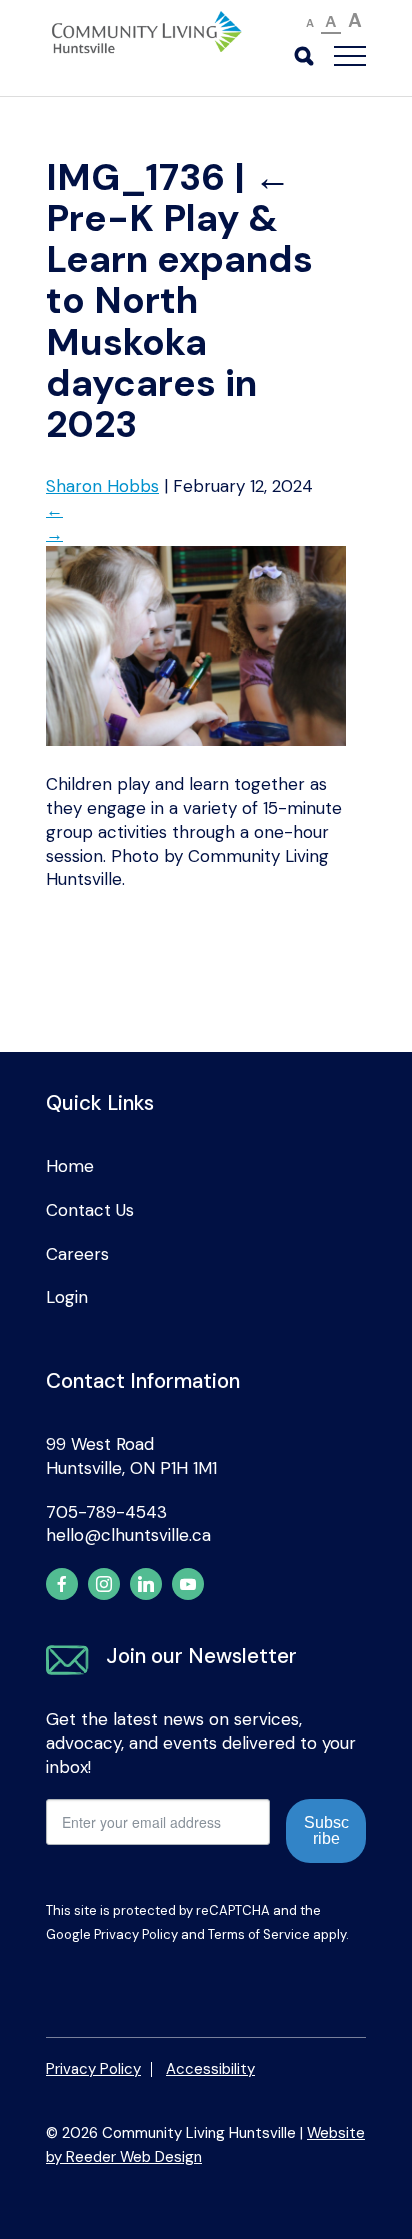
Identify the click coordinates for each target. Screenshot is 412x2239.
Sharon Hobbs (102, 486)
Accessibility (210, 2069)
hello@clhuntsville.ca (128, 1535)
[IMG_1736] (196, 740)
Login (67, 1297)
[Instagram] (104, 1584)
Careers (77, 1254)
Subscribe (326, 1830)
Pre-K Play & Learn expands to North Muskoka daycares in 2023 (179, 301)
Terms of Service (259, 1934)
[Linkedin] (146, 1584)
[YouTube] (188, 1584)
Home (70, 1166)
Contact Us (90, 1210)
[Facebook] (62, 1584)
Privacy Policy (136, 1934)
